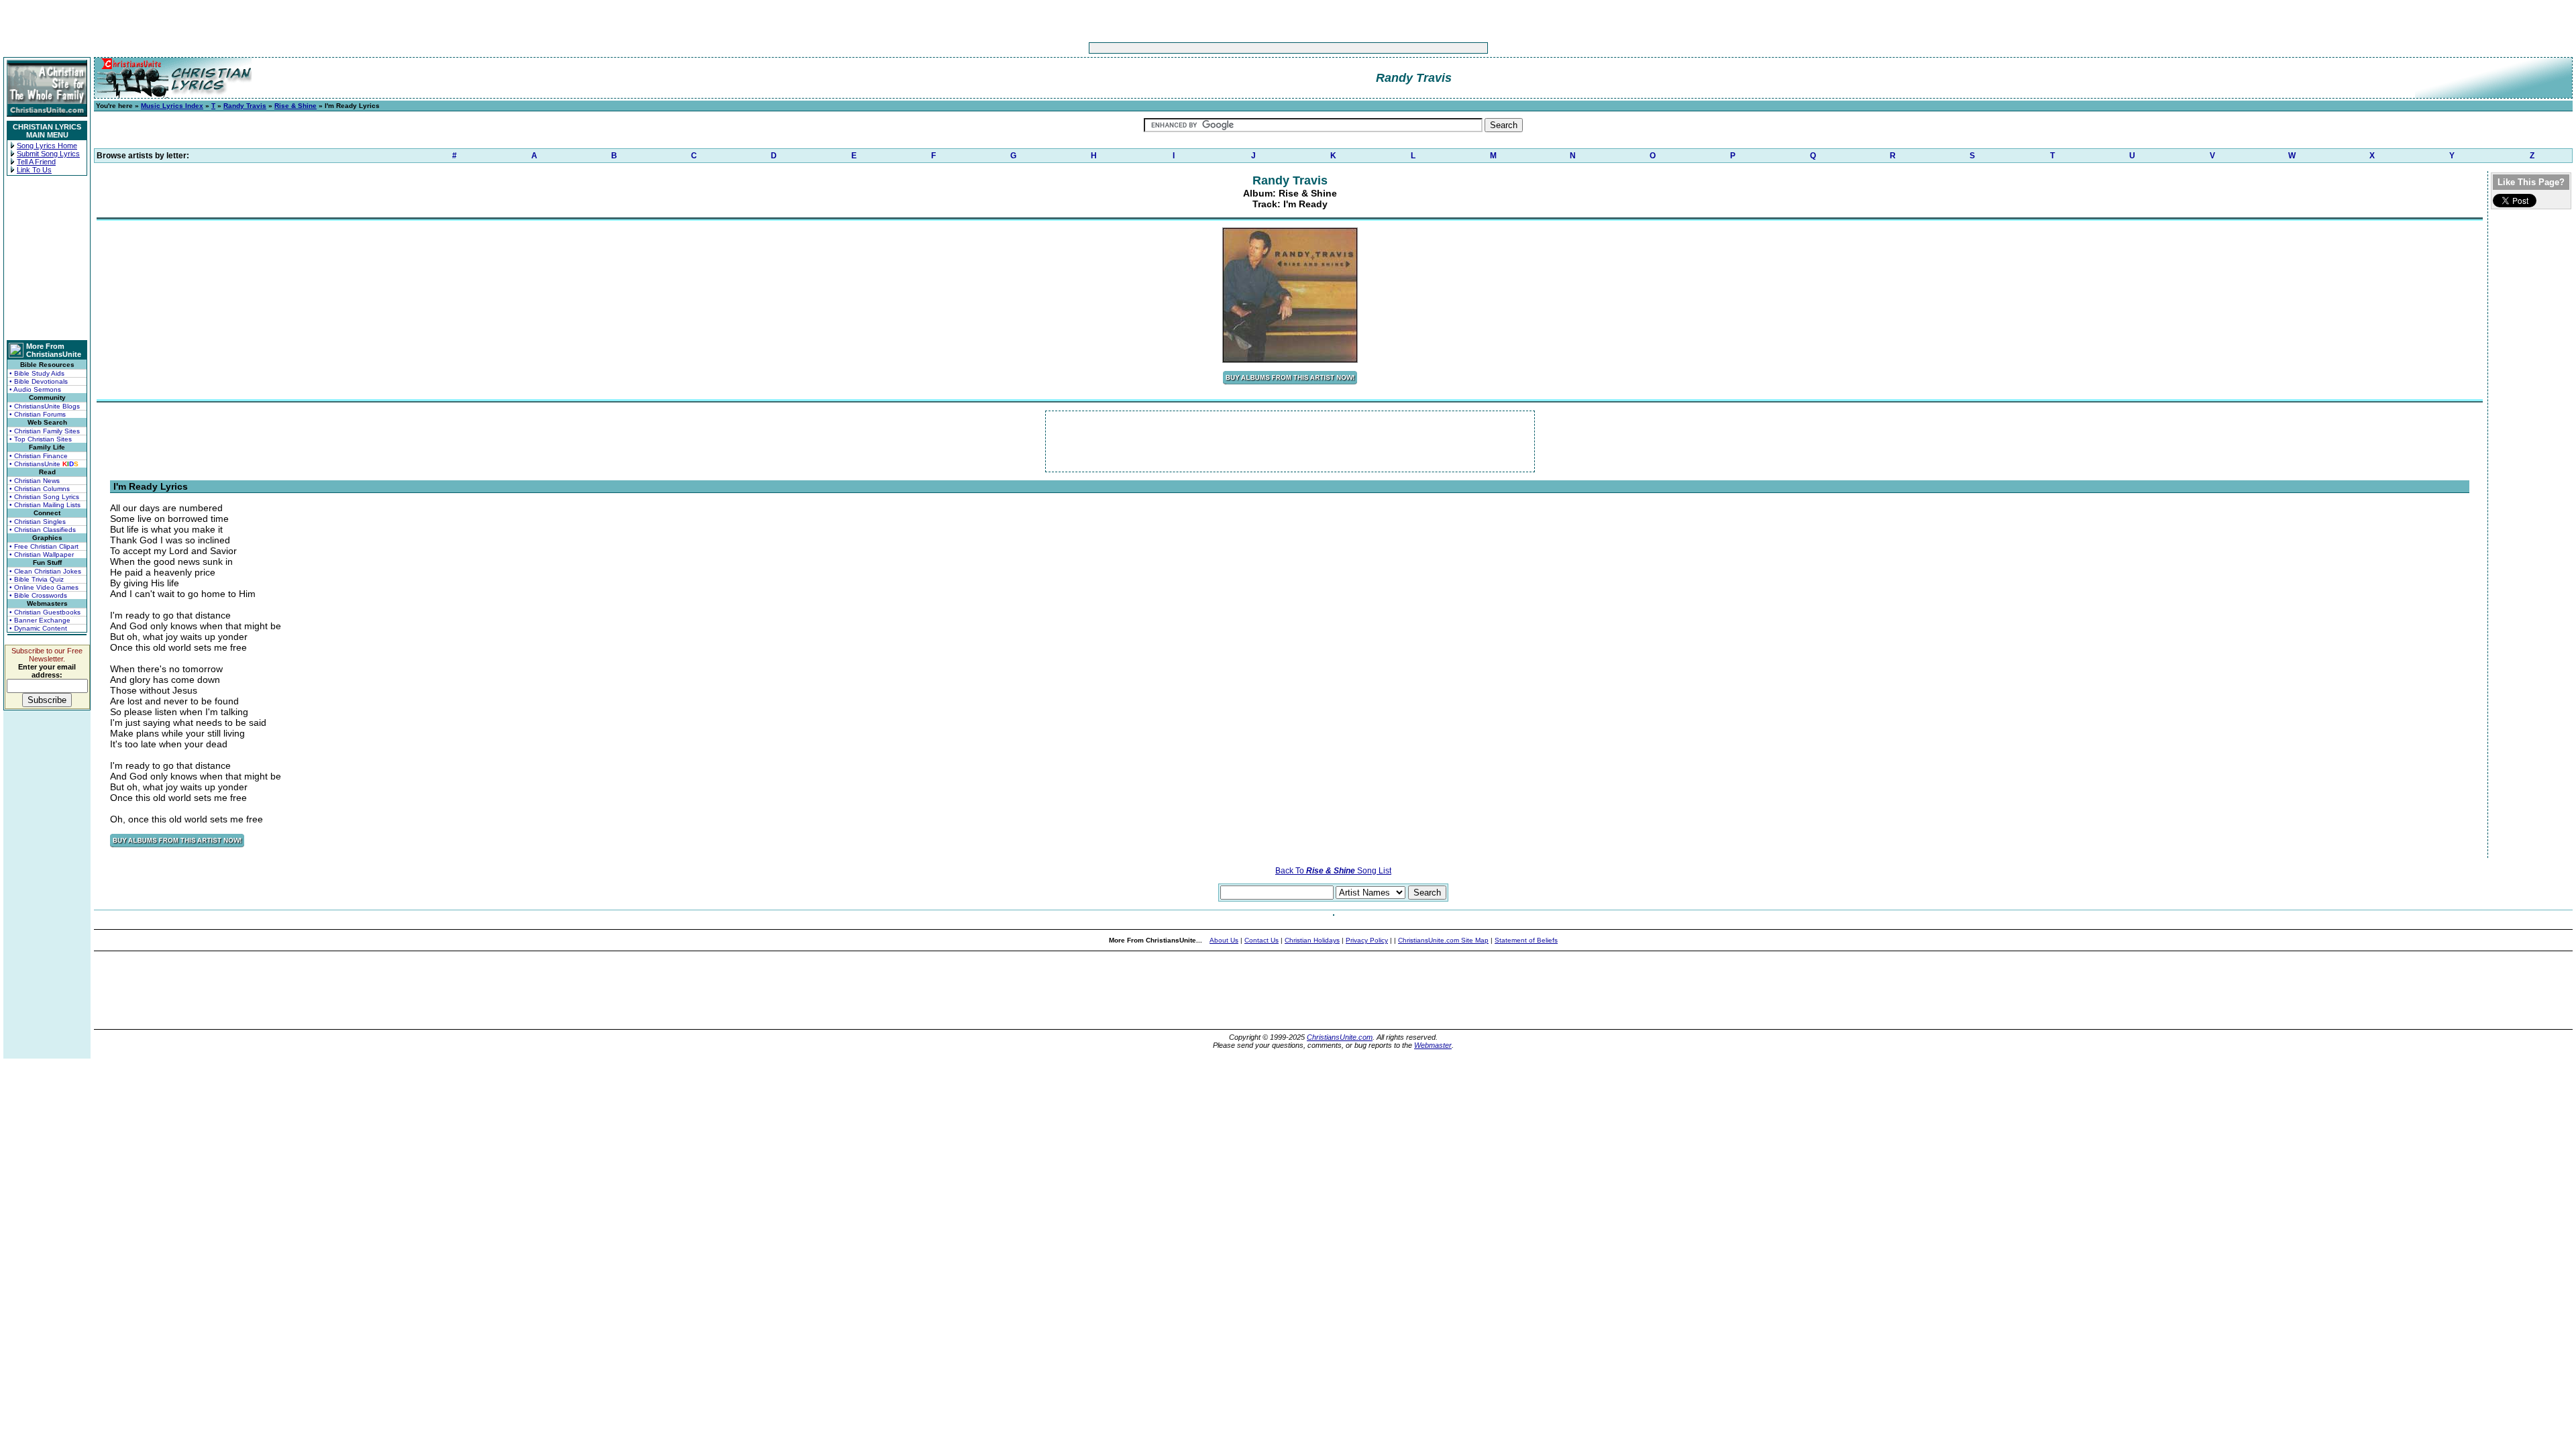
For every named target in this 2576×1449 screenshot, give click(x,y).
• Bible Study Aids (37, 373)
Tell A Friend (36, 162)
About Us (1224, 940)
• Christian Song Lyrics (44, 497)
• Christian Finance (39, 456)
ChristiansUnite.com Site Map (1443, 940)
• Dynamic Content (38, 628)
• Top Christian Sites (41, 439)
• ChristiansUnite (44, 464)
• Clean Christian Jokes (45, 571)
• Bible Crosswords (38, 595)
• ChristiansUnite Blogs (45, 406)
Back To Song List (1333, 871)
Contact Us (1262, 940)
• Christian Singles (38, 522)
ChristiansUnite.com (1340, 1037)
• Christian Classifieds (43, 530)
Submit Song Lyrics (48, 154)
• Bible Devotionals (39, 381)
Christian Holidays (1312, 940)
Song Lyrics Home (47, 146)
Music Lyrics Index (172, 106)
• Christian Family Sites (45, 431)
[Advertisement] (1246, 48)
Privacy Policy (1367, 940)
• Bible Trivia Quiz (37, 579)
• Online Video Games (44, 587)
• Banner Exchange (40, 620)
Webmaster (1433, 1045)
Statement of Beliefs (1526, 940)
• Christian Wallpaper (42, 554)
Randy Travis (245, 106)
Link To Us (34, 170)
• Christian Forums (38, 414)
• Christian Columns (40, 489)
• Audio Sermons (35, 389)
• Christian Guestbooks (45, 612)
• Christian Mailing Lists (45, 505)
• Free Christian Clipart (44, 546)
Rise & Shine (296, 106)
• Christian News (35, 481)
